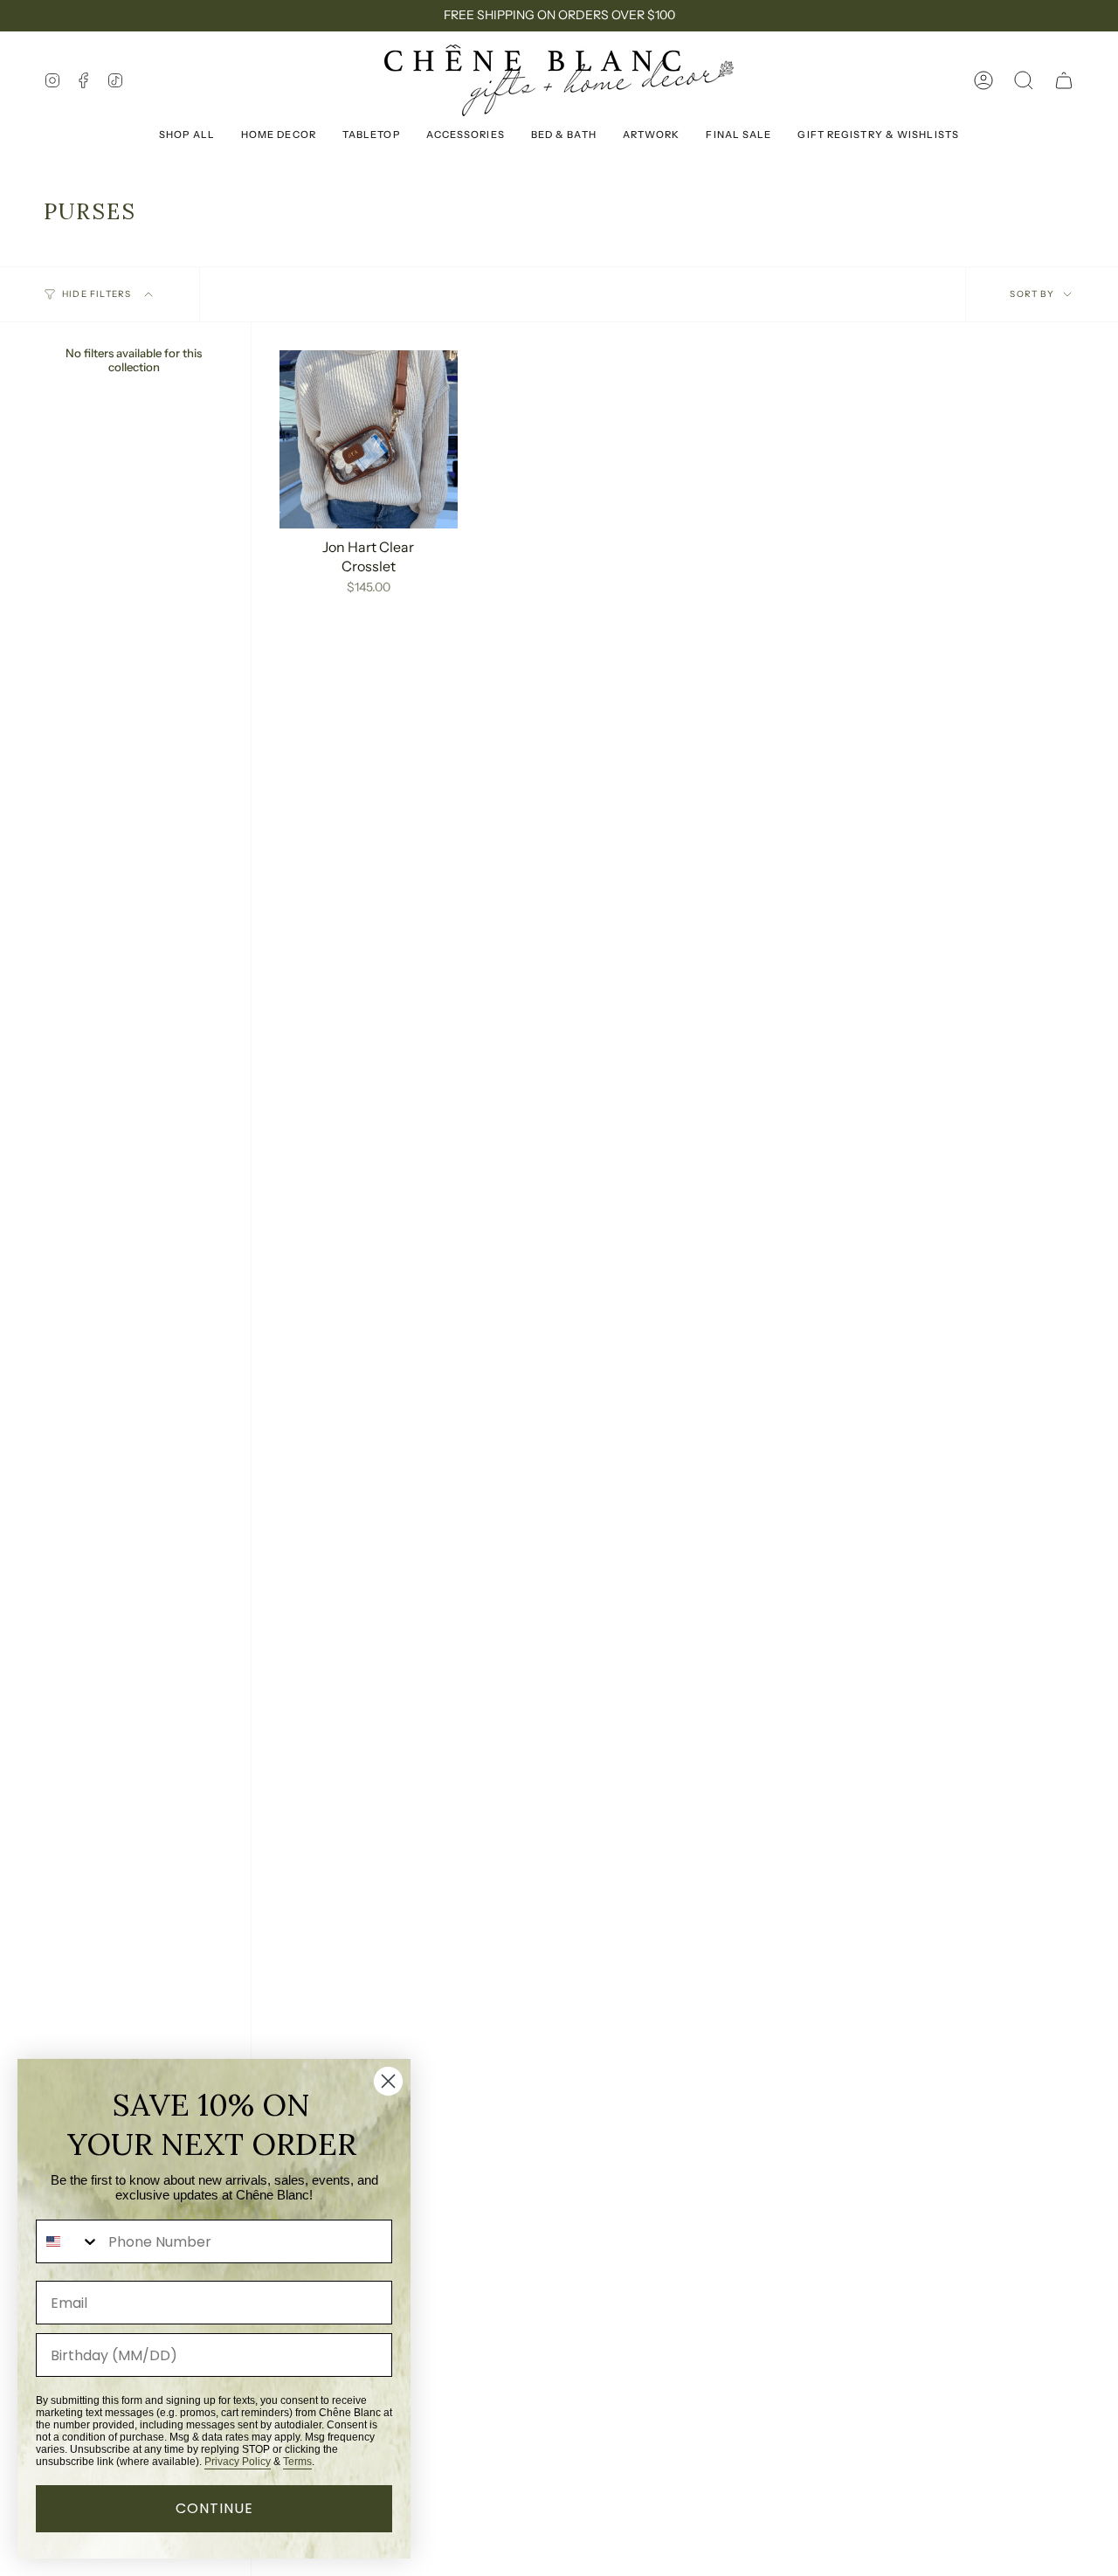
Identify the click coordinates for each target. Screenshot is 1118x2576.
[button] (1024, 80)
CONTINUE (214, 2508)
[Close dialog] (388, 2081)
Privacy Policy (238, 2462)
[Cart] (1064, 80)
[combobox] (68, 2241)
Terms (297, 2462)
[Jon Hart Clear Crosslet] (369, 439)
